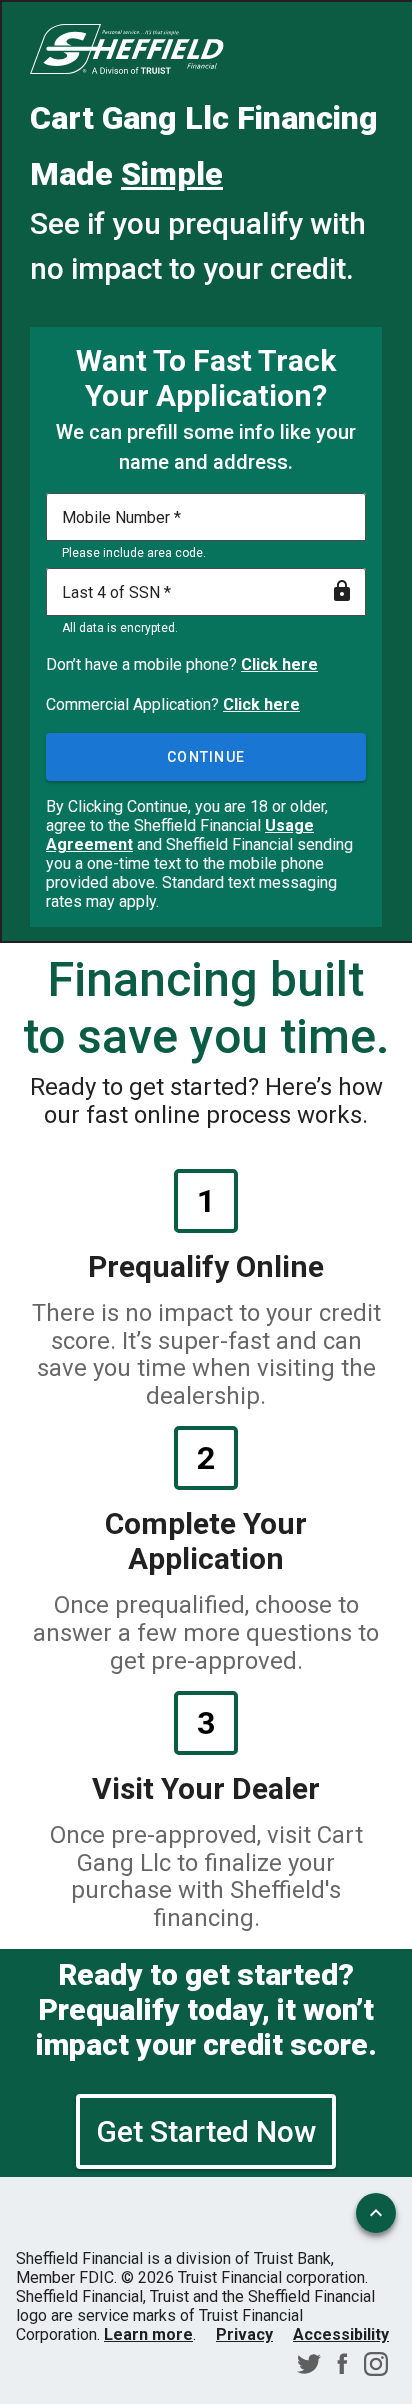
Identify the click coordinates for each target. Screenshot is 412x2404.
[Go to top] (376, 2213)
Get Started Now (206, 2131)
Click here (279, 664)
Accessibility (341, 2334)
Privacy (244, 2334)
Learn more (148, 2334)
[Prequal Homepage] (127, 51)
